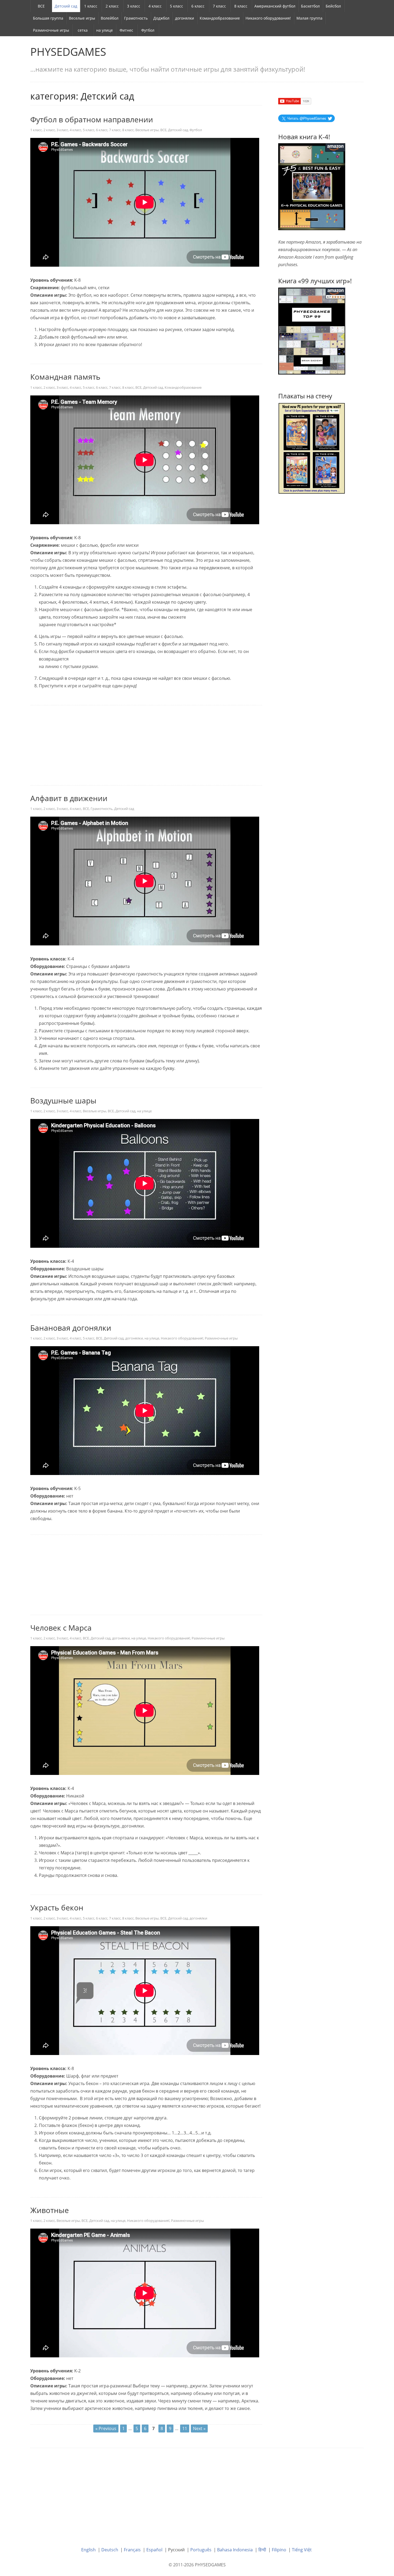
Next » (199, 2428)
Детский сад (66, 6)
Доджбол (161, 18)
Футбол (148, 30)
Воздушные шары (63, 1100)
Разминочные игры (51, 30)
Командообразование (220, 18)
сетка (83, 30)
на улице (105, 30)
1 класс (91, 6)
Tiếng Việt (302, 2550)
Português (201, 2550)
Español (154, 2550)
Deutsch (110, 2550)
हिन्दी (262, 2550)
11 (185, 2428)
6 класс (198, 6)
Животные (50, 2210)
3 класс (134, 6)
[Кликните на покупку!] (312, 331)
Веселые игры (82, 18)
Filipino (279, 2550)
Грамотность (136, 18)
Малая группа (309, 18)
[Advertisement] (146, 746)
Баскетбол (310, 6)
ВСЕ (41, 6)
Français (132, 2550)
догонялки (185, 18)
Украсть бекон (57, 1907)
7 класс (219, 6)
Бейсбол (333, 6)
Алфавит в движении (69, 798)
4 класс (155, 6)
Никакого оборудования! (268, 18)
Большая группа (48, 18)
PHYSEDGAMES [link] (68, 52)
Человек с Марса (61, 1628)
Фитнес (126, 30)
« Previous (106, 2428)
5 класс (176, 6)
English (88, 2550)
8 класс (241, 6)
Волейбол (110, 18)
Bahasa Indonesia (235, 2550)
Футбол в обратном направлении (92, 119)
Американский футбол (275, 6)
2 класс (112, 6)
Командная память (65, 377)
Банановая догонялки (71, 1328)
